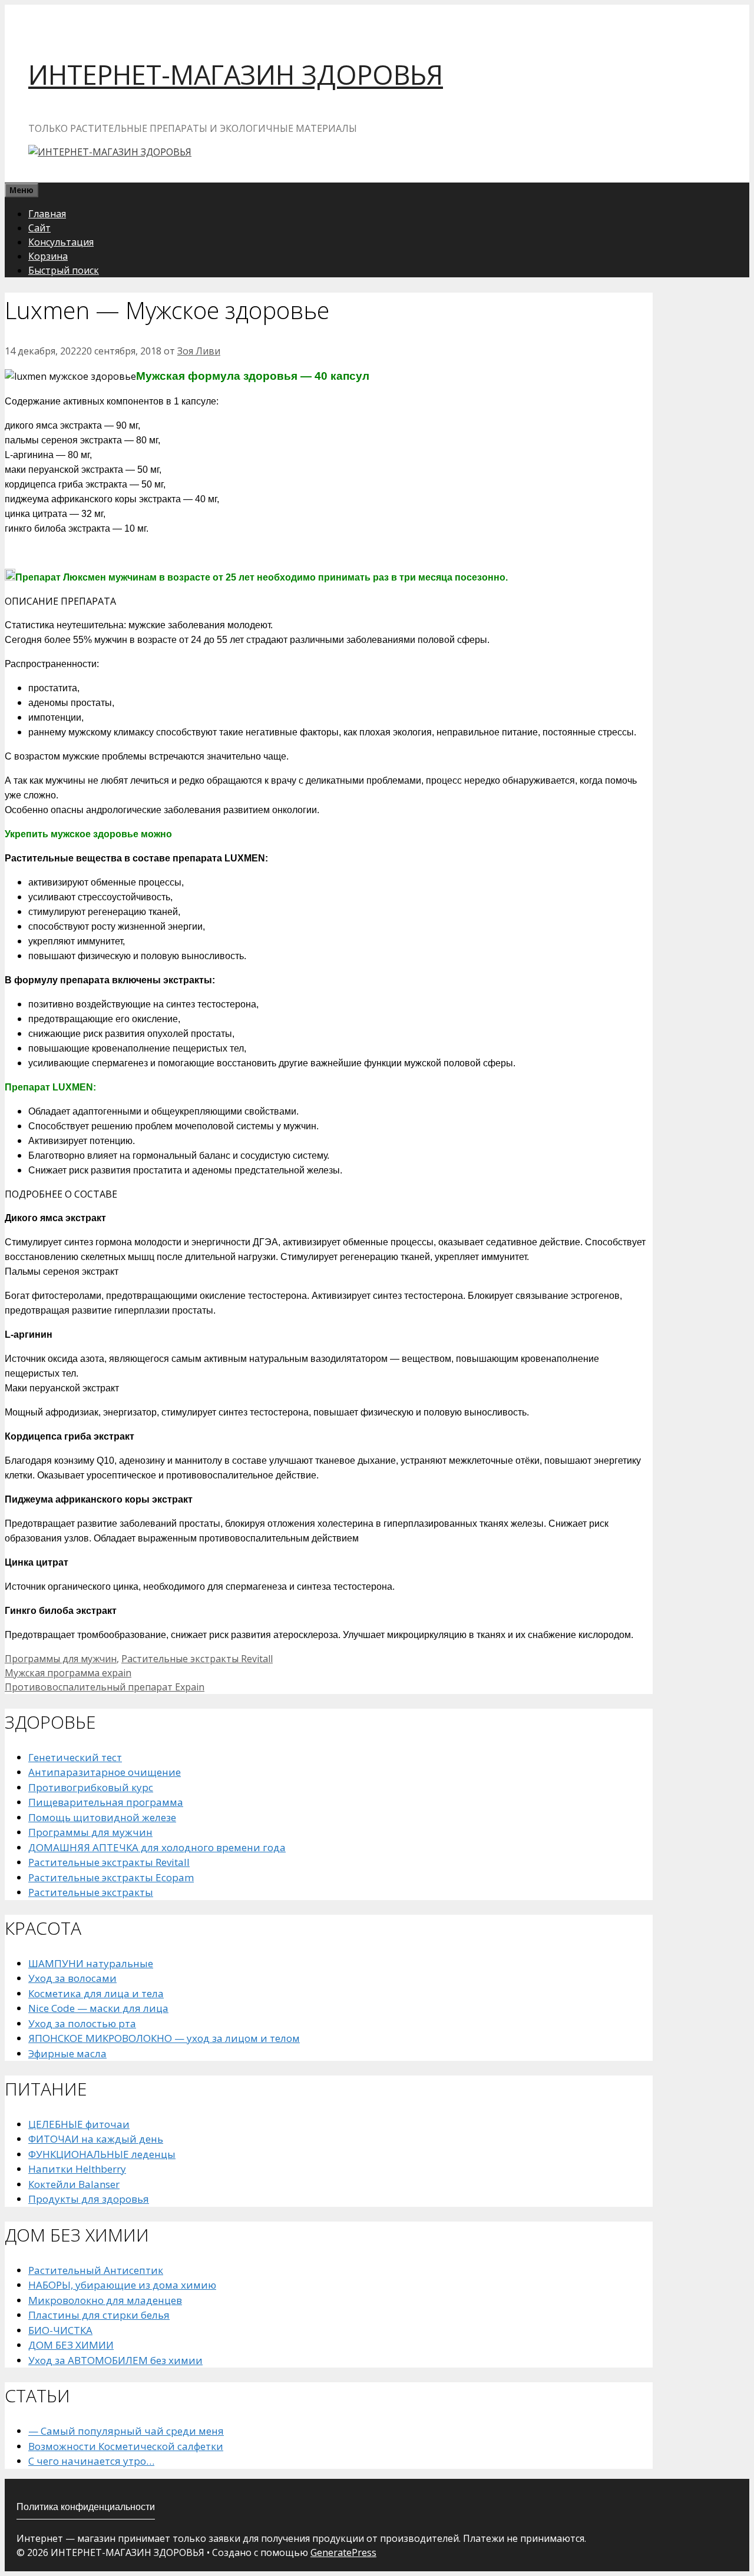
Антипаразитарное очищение (105, 1772)
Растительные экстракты (91, 1892)
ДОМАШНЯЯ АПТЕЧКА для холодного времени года (157, 1847)
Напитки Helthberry (77, 2169)
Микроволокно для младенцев (105, 2300)
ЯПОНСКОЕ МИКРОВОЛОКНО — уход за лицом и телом (164, 2038)
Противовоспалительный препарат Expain (105, 1687)
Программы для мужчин (61, 1659)
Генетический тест (75, 1757)
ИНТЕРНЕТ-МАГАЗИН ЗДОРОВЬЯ (236, 74)
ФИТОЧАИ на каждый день (96, 2139)
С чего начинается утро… (91, 2461)
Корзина (48, 256)
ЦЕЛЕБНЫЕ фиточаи (79, 2124)
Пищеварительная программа (106, 1802)
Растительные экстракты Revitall (197, 1659)
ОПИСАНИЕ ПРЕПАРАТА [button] (60, 601)
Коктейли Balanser (74, 2184)
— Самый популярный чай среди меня (126, 2431)
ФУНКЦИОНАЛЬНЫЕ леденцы (102, 2154)
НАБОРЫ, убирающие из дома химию (122, 2285)
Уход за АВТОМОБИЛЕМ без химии (115, 2360)
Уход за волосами (72, 1978)
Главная (47, 214)
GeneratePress (343, 2552)
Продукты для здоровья (89, 2199)
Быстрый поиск (64, 270)
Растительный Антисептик (96, 2270)
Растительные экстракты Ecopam (111, 1877)
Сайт (39, 228)
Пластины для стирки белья (99, 2315)
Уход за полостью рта (82, 2023)
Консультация (61, 242)
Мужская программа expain (68, 1673)
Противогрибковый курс (91, 1787)
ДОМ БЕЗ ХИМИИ (71, 2345)
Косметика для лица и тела (96, 1993)
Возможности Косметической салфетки (126, 2446)
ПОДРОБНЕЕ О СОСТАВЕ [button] (61, 1194)
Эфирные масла (67, 2053)
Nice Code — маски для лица (98, 2008)
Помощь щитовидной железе (102, 1817)
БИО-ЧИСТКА (60, 2330)
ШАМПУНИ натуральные (91, 1963)
